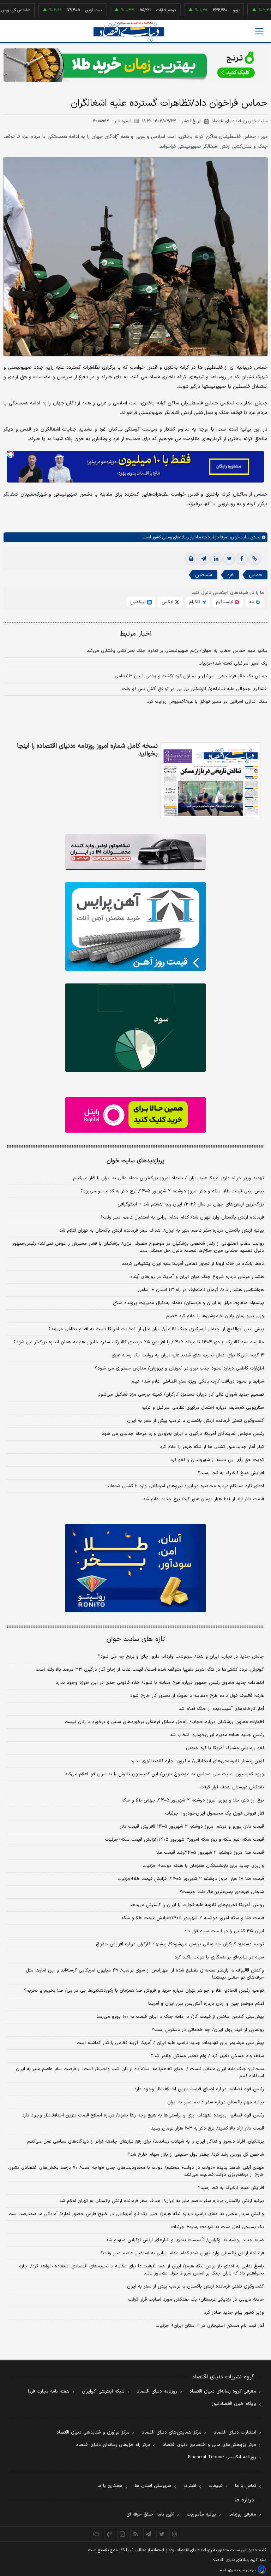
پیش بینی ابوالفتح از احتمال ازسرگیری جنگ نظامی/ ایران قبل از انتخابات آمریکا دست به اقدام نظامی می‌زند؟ (156, 1329)
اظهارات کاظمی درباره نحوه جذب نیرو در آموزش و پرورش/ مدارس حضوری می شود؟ (179, 1368)
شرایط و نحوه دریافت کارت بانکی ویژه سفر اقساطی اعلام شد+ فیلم (198, 1382)
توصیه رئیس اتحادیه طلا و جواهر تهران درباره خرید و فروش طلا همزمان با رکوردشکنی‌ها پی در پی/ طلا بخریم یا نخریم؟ (144, 1991)
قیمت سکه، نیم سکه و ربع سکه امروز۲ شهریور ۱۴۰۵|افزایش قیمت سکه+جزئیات (184, 1840)
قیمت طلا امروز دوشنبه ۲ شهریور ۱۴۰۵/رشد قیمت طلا (210, 1853)
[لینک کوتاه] (254, 559)
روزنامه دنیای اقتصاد (157, 2391)
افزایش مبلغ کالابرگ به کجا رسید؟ (231, 1473)
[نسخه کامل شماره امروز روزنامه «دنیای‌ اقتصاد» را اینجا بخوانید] (210, 780)
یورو (201, 10)
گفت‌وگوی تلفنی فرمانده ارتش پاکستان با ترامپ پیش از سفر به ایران (195, 1421)
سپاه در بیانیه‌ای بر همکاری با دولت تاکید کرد (219, 1957)
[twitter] (229, 559)
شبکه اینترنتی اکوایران (103, 2391)
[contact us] (110, 2534)
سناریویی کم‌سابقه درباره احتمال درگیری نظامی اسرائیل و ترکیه (203, 1408)
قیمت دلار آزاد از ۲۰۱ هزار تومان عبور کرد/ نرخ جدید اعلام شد (203, 1499)
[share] (123, 2534)
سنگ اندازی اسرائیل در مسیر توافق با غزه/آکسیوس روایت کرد (207, 702)
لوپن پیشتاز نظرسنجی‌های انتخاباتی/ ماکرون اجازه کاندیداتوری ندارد (197, 1761)
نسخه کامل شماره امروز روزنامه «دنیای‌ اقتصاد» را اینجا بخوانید (87, 750)
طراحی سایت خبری (242, 2570)
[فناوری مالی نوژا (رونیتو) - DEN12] (135, 1568)
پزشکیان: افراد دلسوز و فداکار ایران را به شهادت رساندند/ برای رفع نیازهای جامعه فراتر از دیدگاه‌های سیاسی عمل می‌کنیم (146, 2142)
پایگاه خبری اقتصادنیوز (234, 2404)
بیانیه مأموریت (201, 2514)
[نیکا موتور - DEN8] (135, 852)
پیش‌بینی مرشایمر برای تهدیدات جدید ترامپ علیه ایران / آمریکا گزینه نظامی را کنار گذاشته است (170, 2043)
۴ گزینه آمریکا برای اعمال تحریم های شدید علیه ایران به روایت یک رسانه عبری (188, 1355)
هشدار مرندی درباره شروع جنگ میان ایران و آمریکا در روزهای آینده (197, 1277)
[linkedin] (216, 559)
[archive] (97, 2534)
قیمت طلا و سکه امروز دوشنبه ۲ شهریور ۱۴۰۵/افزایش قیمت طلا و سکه (193, 1918)
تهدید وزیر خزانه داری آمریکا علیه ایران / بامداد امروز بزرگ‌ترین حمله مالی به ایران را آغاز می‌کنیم (168, 1178)
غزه (230, 575)
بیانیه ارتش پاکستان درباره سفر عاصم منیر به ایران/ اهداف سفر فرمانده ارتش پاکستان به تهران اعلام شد (162, 1231)
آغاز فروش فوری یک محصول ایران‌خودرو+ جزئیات (215, 1813)
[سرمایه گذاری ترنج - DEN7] (135, 65)
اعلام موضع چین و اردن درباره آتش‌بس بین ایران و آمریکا (206, 2004)
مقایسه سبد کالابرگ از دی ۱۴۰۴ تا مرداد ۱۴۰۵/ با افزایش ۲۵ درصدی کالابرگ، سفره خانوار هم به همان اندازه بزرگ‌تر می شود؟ (139, 1342)
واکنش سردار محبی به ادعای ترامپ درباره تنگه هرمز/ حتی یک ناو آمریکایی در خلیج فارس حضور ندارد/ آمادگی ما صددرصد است (136, 2214)
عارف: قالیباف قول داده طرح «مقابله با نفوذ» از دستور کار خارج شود (197, 1696)
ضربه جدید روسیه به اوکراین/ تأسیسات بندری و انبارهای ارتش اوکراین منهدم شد (185, 2240)
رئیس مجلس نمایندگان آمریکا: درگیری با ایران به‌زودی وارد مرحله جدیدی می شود (183, 1434)
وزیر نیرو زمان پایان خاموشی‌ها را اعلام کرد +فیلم (215, 1316)
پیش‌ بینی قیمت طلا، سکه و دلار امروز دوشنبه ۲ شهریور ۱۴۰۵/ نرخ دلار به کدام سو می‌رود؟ (172, 1191)
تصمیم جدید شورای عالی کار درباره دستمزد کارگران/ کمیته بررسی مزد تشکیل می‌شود (181, 1395)
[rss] (136, 2534)
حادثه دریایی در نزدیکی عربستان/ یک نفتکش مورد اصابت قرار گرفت (196, 2300)
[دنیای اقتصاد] (129, 32)
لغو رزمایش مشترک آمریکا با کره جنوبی (225, 1748)
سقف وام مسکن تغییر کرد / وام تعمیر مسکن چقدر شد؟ (207, 2056)
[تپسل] (11, 454)
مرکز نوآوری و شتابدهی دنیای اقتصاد (93, 2432)
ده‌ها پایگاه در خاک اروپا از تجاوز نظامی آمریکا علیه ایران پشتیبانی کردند (193, 1264)
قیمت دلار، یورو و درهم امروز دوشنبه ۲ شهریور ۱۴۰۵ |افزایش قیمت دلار (192, 1827)
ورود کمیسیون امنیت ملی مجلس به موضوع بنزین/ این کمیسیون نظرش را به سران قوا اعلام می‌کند (164, 1774)
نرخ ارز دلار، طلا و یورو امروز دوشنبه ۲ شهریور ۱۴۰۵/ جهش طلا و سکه (193, 1800)
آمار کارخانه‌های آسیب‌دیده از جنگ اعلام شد (221, 1709)
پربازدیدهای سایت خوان (135, 1161)
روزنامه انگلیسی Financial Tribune (222, 2457)
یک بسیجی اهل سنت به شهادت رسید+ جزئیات (218, 2227)
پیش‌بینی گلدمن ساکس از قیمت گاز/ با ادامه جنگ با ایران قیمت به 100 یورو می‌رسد (180, 2017)
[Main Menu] (259, 31)
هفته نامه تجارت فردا (49, 2391)
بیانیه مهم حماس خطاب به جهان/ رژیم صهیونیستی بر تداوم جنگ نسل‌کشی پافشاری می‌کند (177, 651)
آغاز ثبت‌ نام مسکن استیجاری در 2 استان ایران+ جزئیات (210, 2326)
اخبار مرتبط (136, 634)
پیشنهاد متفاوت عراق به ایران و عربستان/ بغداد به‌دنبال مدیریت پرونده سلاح (188, 1303)
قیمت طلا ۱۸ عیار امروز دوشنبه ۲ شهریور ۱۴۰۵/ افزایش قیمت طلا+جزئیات (191, 1879)
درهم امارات (131, 10)
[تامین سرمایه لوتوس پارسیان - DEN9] (135, 1028)
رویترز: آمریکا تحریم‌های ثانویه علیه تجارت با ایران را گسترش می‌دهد (197, 1905)
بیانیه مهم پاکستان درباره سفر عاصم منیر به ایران (216, 2102)
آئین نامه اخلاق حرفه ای (150, 2514)
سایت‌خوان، (239, 537)
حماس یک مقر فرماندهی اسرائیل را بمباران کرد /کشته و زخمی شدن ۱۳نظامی (191, 676)
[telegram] (204, 559)
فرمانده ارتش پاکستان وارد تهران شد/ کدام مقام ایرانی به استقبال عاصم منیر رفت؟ (182, 1217)
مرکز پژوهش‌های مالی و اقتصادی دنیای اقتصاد (209, 2445)
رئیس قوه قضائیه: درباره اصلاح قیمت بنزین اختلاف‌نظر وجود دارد (199, 2089)
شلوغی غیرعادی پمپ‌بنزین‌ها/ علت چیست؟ (222, 1892)
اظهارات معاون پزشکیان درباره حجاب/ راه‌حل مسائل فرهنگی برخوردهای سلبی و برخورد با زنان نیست (164, 1722)
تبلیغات (216, 2486)
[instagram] (175, 2534)
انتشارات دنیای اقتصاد (235, 2432)
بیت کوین (58, 10)
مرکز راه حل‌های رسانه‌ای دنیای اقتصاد (113, 2445)
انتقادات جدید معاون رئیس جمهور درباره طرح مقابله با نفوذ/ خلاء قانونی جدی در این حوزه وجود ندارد (160, 1683)
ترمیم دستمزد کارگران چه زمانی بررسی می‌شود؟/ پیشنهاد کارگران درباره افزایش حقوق (180, 1944)
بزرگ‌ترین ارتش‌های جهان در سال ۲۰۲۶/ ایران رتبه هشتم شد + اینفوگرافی (191, 1204)
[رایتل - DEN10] (135, 1115)
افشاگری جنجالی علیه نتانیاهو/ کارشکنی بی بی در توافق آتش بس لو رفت (195, 689)
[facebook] (242, 559)
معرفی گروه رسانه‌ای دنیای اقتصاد (223, 2391)
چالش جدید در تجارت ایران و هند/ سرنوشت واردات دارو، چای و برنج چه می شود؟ (181, 1657)
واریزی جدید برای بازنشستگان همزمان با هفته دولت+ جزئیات (203, 1866)
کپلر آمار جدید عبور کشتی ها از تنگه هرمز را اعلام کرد (212, 1447)
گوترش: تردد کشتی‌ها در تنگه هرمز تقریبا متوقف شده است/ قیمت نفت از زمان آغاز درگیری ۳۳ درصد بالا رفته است (150, 1670)
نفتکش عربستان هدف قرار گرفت (232, 1787)
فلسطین (204, 575)
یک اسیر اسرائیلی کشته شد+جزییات (233, 664)
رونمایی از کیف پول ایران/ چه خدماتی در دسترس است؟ (208, 2030)
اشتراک (190, 2486)
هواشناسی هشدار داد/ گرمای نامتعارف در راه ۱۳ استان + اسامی (201, 1290)
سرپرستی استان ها (153, 2486)
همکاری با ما (110, 2486)
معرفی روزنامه (242, 2514)
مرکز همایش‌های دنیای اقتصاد (172, 2432)
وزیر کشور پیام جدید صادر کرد (234, 2313)
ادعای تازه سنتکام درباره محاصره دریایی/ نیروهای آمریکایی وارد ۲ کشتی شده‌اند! (185, 1486)
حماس (255, 575)
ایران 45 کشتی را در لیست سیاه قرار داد (224, 1931)
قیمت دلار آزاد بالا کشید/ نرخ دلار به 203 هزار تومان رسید (207, 2128)
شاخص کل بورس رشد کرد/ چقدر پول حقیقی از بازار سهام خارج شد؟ (196, 2155)
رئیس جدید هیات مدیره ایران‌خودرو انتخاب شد (217, 1735)
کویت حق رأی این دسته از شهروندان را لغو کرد (217, 1460)
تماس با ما (246, 2486)
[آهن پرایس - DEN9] (135, 927)
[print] (191, 559)
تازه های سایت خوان (136, 1639)
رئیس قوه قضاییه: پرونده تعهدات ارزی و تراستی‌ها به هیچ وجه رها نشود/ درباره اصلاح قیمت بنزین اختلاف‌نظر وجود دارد (143, 2115)
